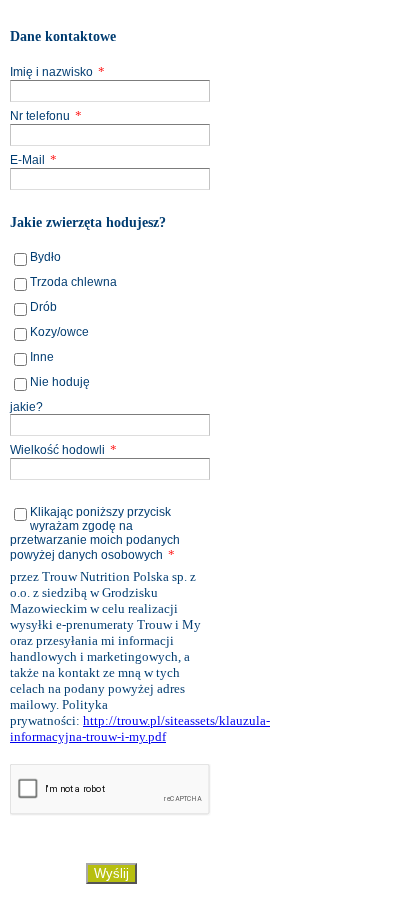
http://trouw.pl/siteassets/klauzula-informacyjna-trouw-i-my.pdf (140, 728)
